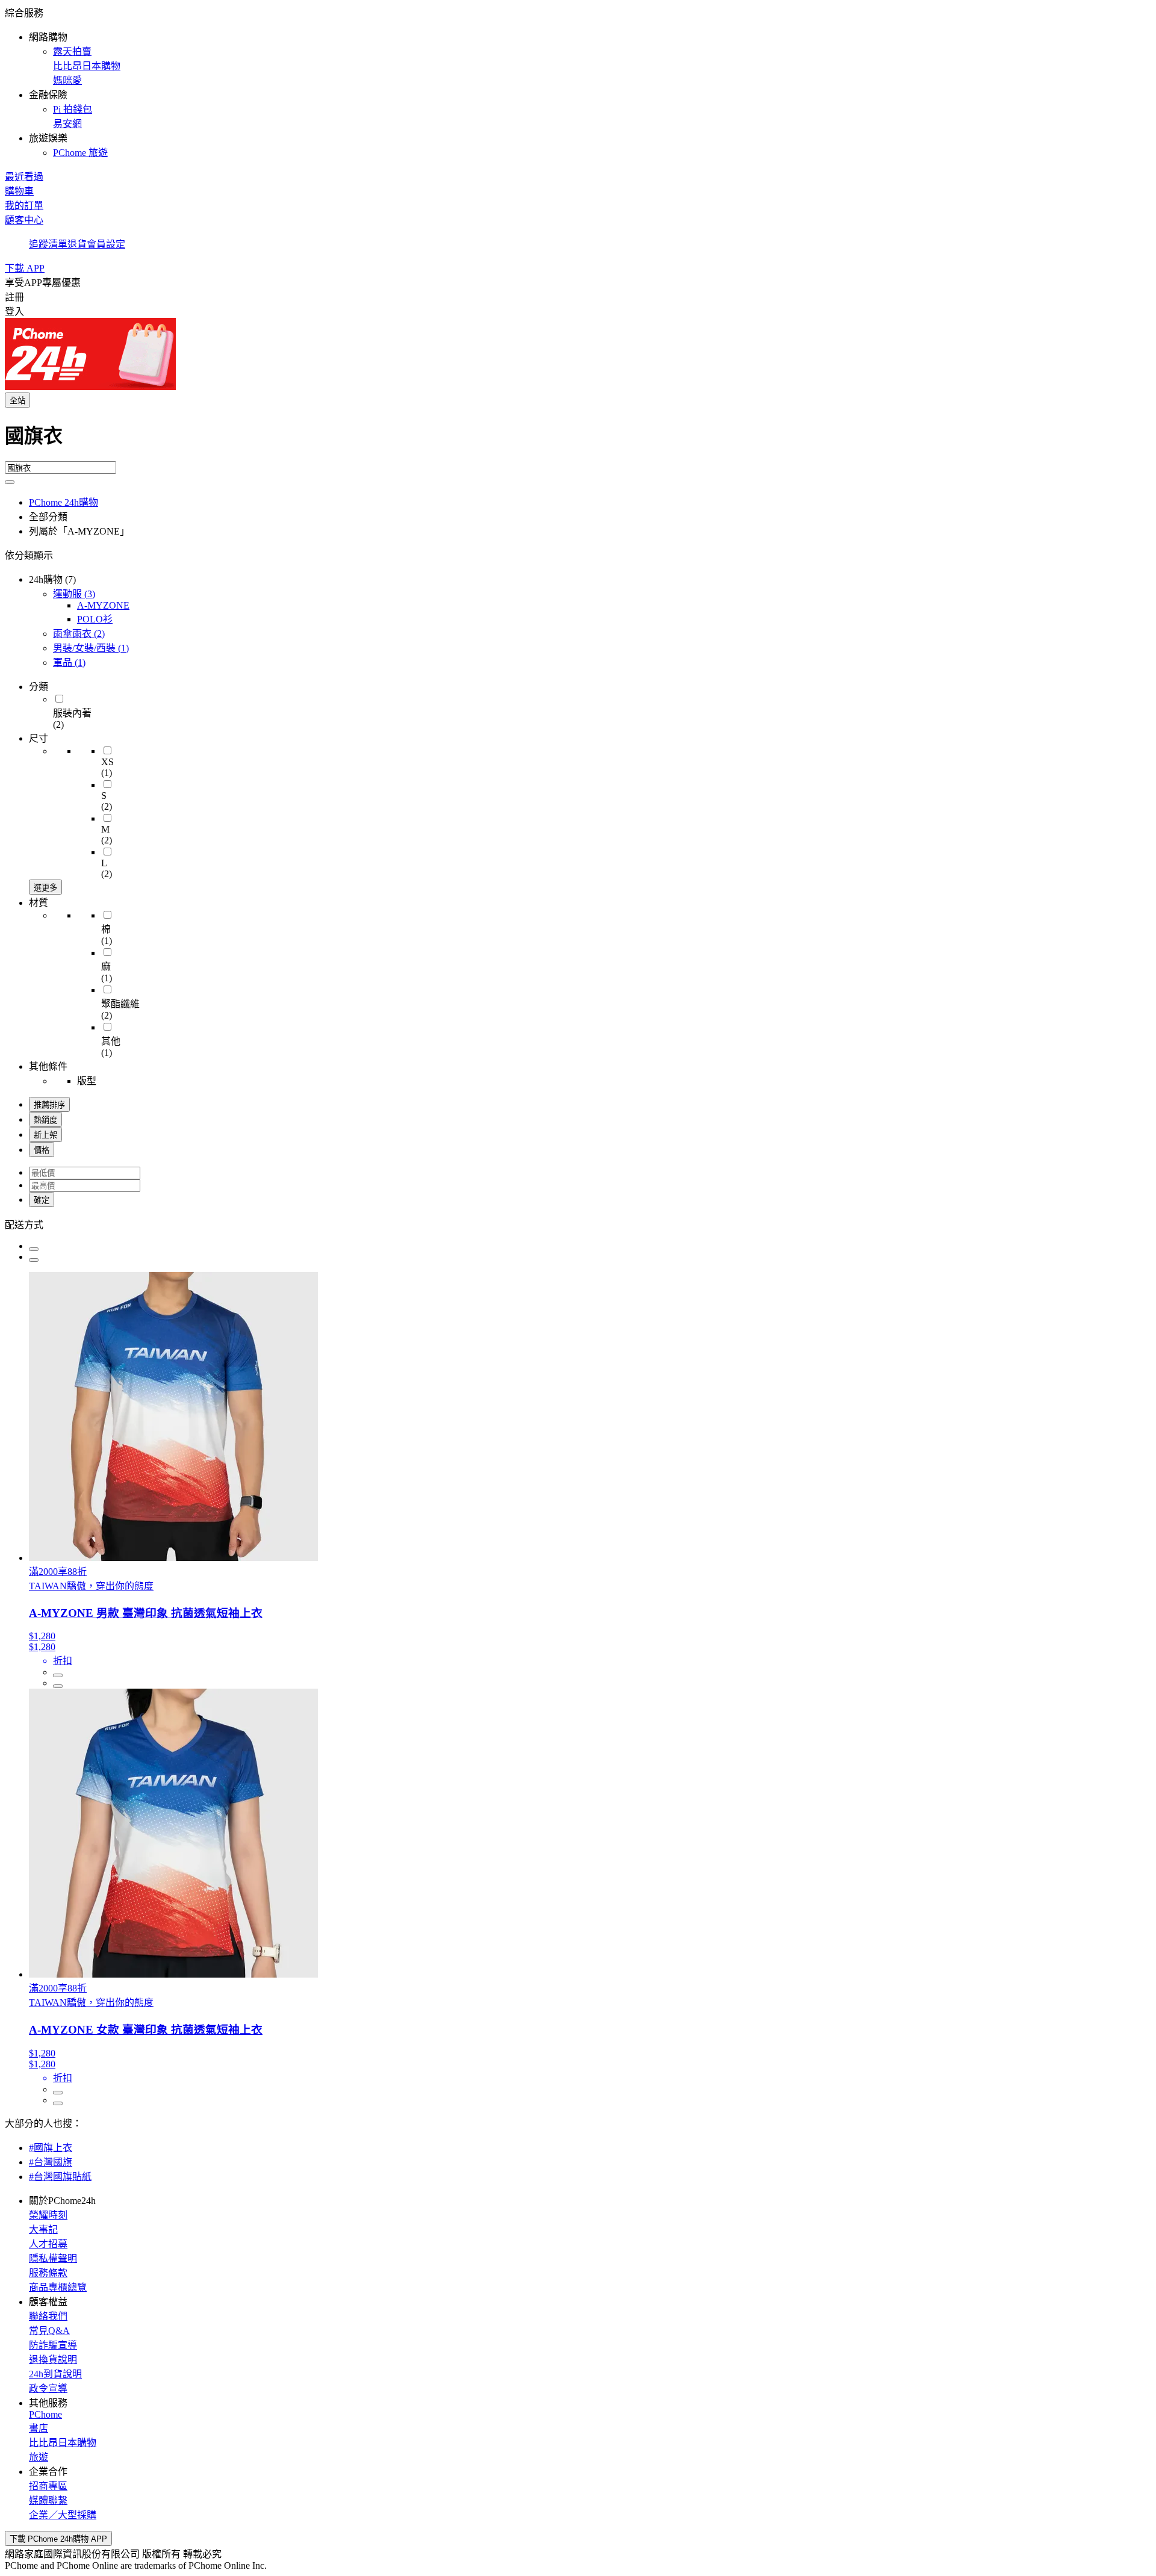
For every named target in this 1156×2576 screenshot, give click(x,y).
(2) (79, 634)
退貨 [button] (77, 244)
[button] (578, 82)
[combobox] (578, 441)
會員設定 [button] (106, 244)
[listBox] (578, 1224)
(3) (74, 594)
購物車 (19, 191)
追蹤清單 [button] (48, 244)
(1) (91, 648)
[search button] (10, 482)
